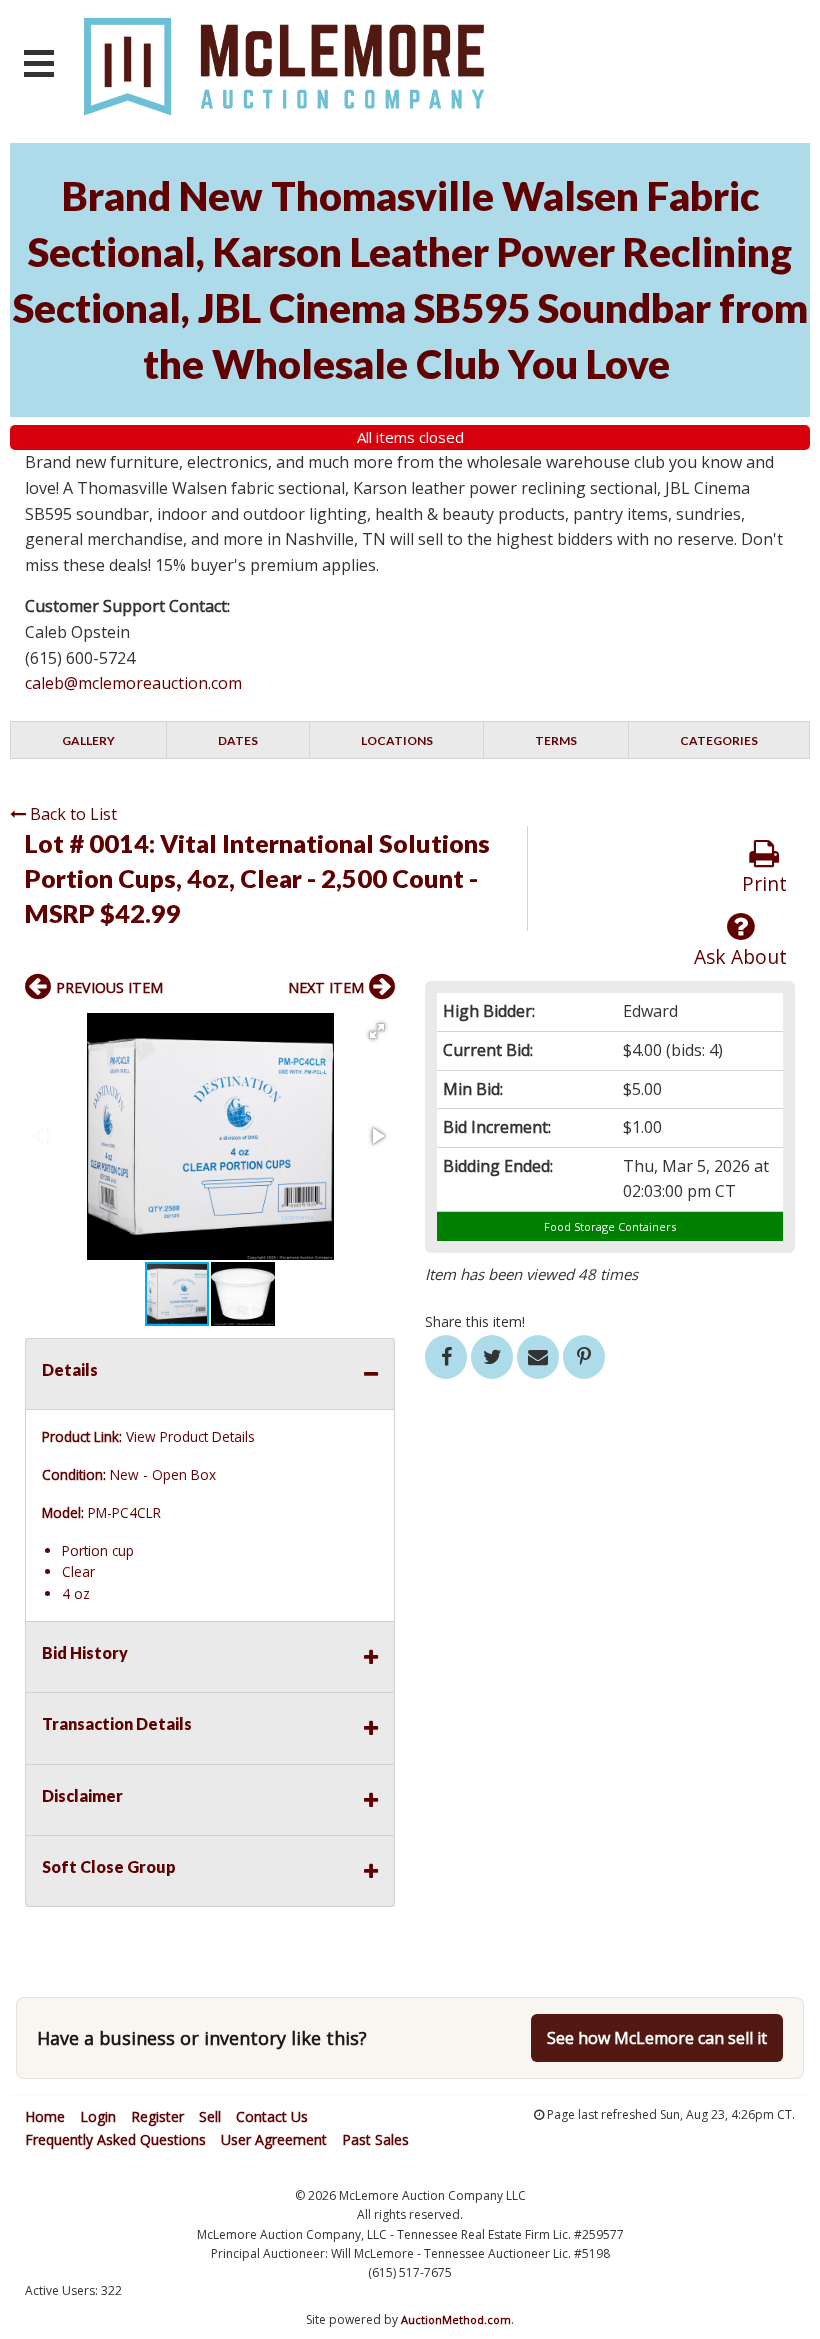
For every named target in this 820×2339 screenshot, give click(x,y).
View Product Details (190, 1436)
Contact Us (272, 2116)
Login (98, 2116)
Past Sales (375, 2139)
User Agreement (274, 2139)
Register (157, 2116)
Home (45, 2116)
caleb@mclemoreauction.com (133, 683)
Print (764, 883)
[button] (377, 1031)
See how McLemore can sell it (657, 2038)
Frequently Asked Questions (115, 2139)
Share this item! (475, 1321)
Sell (210, 2116)
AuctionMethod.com (456, 2319)
